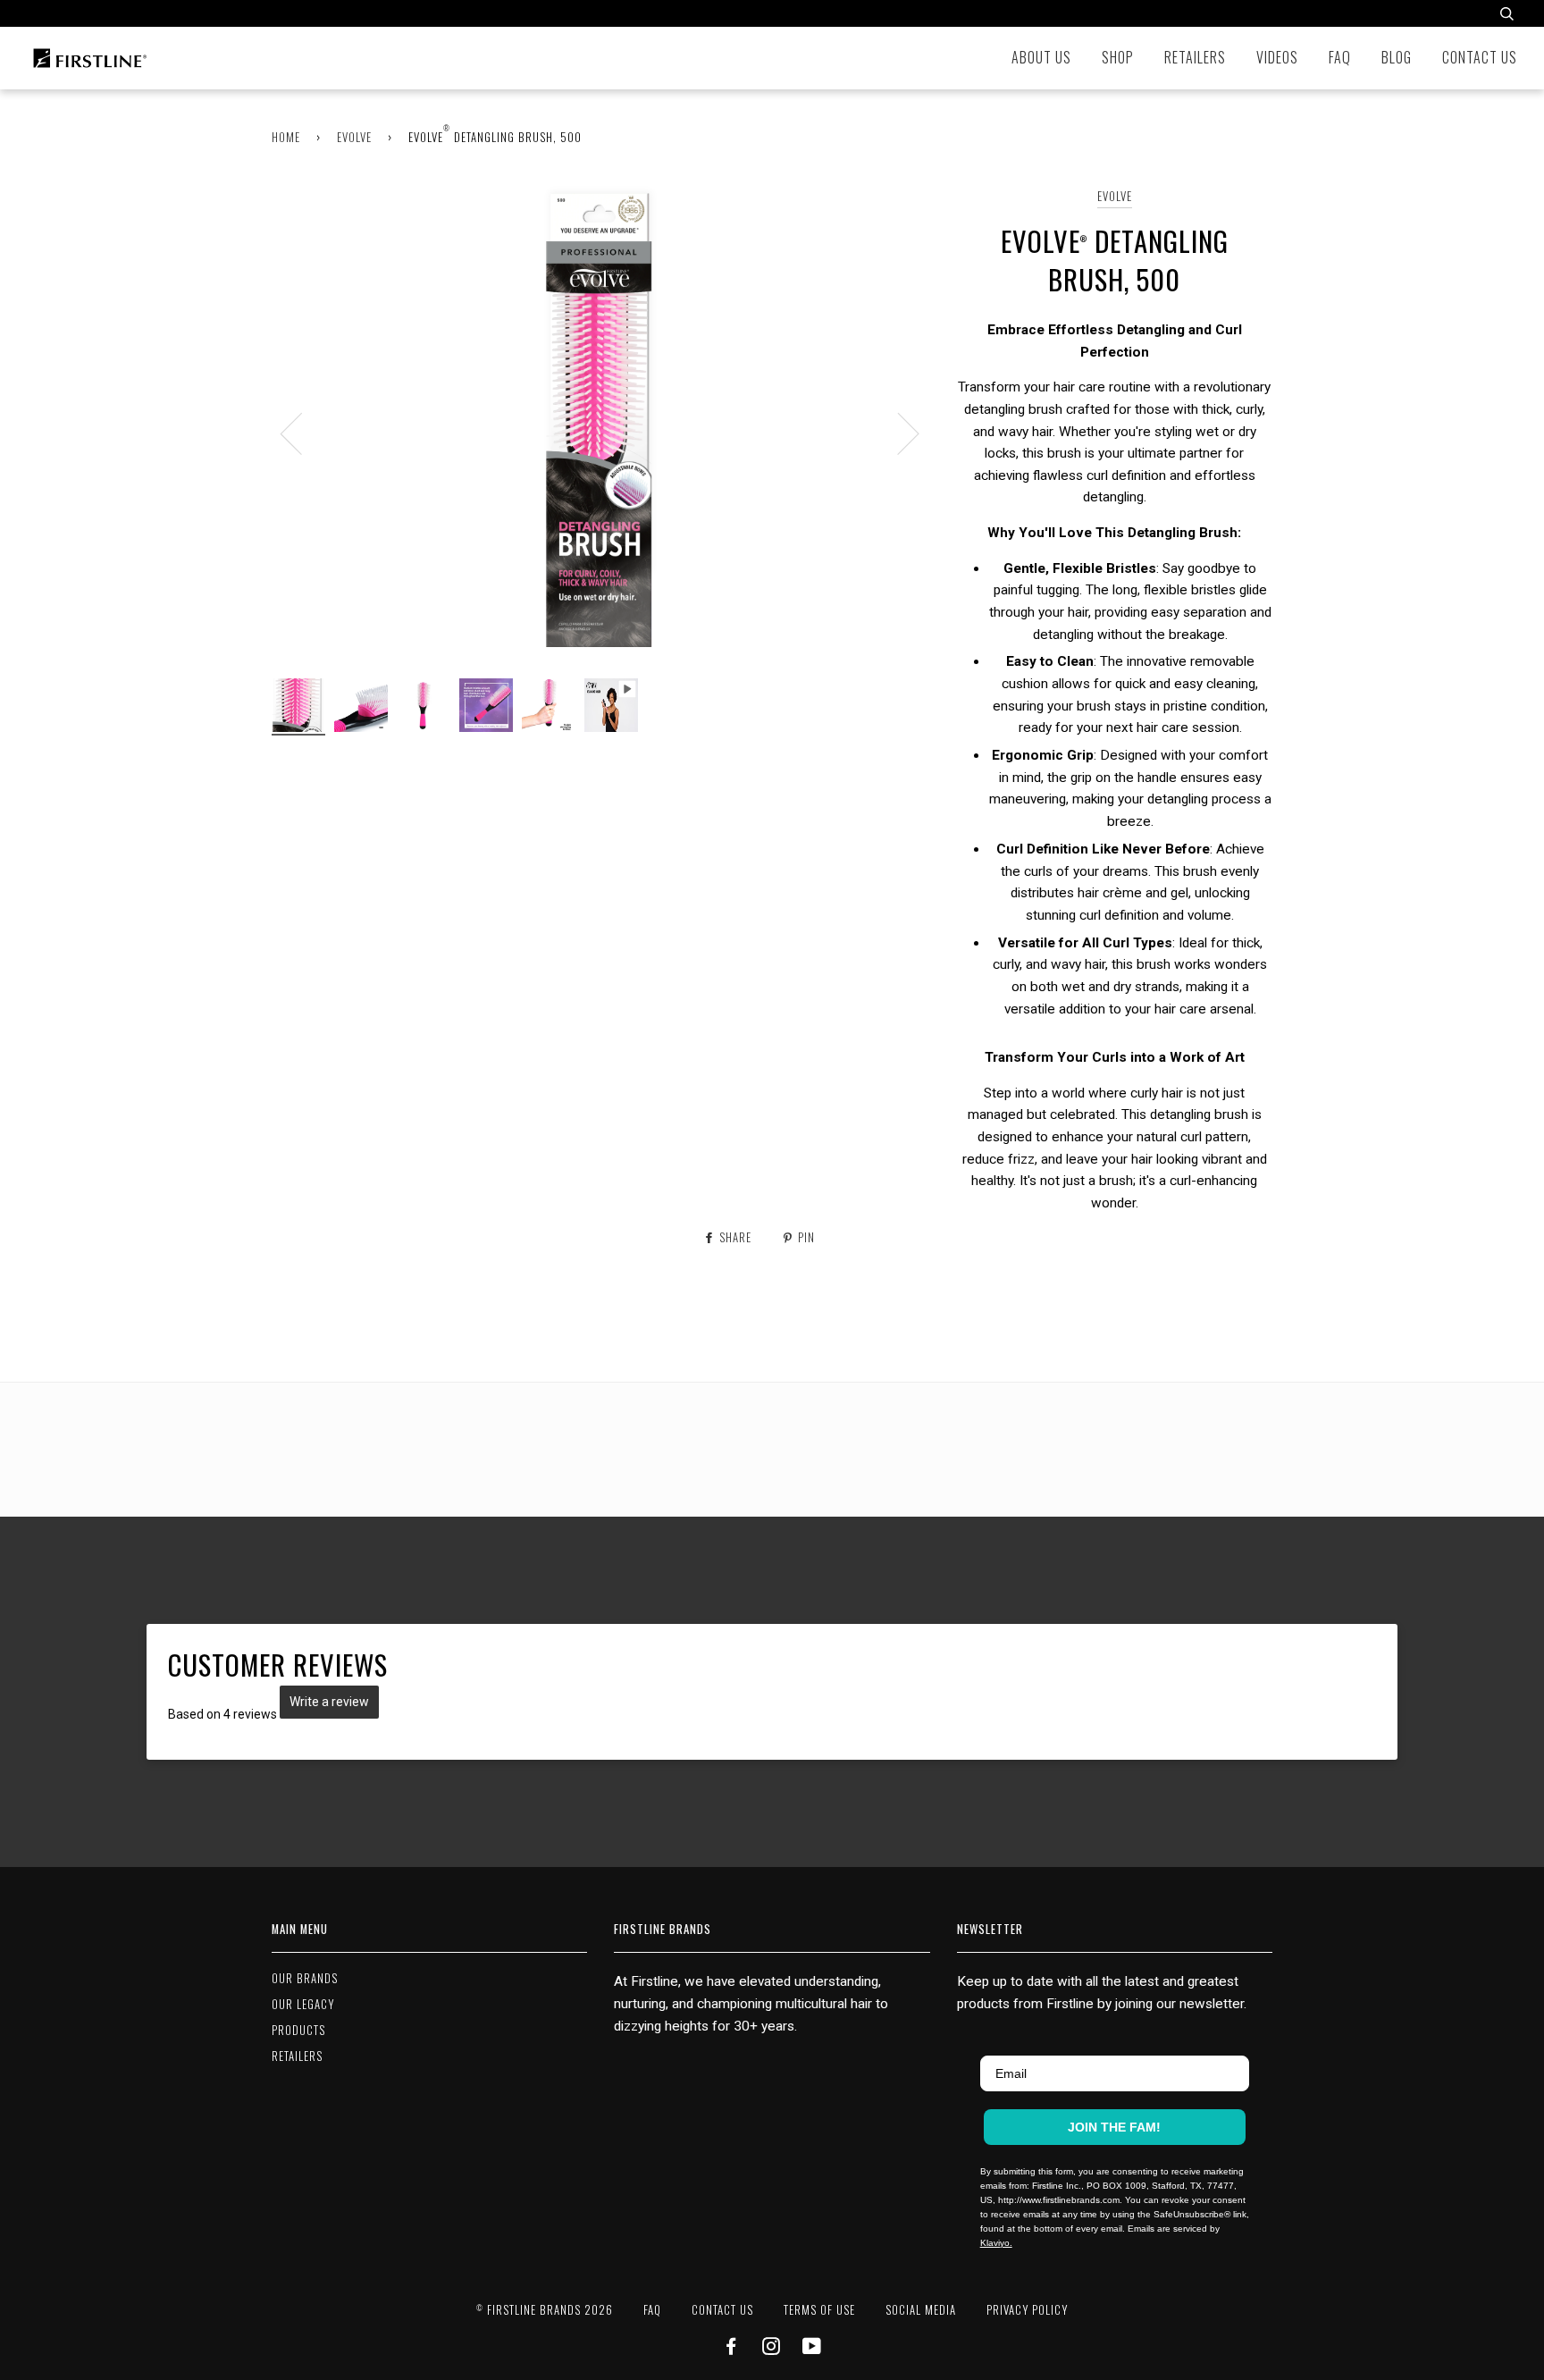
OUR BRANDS (305, 1978)
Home (286, 137)
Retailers (1195, 57)
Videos (1277, 57)
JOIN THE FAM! (1114, 2127)
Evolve (354, 137)
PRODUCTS (298, 2030)
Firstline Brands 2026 (545, 2310)
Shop (1118, 57)
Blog (1397, 57)
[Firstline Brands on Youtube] (812, 2348)
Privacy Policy (1027, 2310)
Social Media (921, 2310)
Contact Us (1480, 57)
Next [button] (898, 433)
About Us (1041, 57)
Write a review (329, 1702)
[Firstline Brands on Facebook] (731, 2348)
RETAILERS (297, 2056)
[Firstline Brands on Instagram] (772, 2348)
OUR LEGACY (303, 2004)
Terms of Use (819, 2310)
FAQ (1340, 57)
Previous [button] (302, 433)
